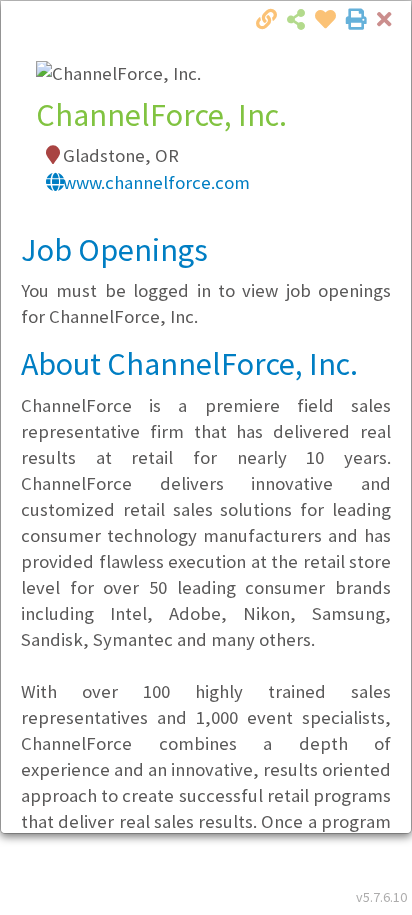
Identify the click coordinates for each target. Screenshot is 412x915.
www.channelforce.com (156, 182)
